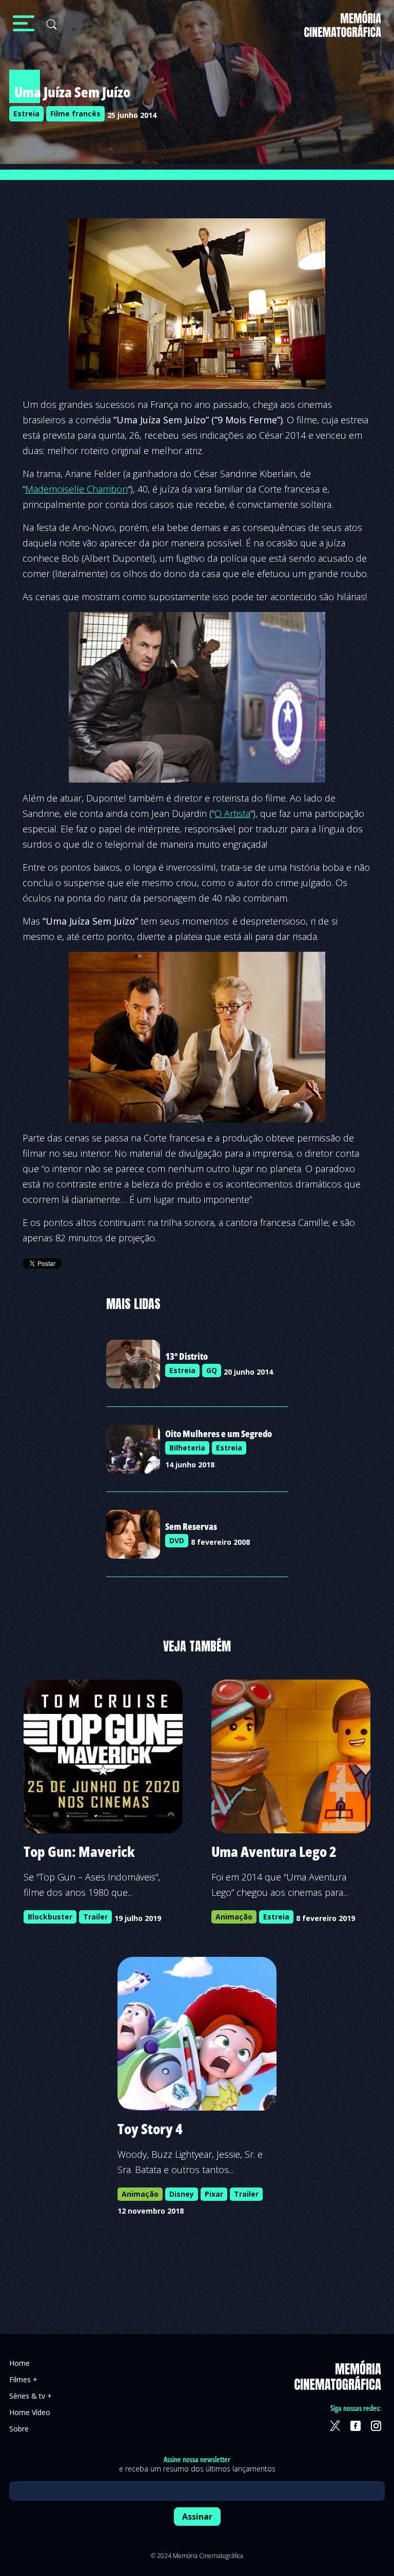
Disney (182, 2194)
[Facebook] (356, 2426)
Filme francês (75, 114)
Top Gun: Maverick (79, 1851)
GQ (212, 1370)
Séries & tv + (31, 2396)
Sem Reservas (191, 1526)
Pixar (214, 2194)
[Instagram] (376, 2426)
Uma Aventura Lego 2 (274, 1851)
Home (19, 2363)
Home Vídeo (30, 2412)
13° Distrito (186, 1356)
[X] (335, 2426)
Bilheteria (187, 1448)
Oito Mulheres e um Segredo (219, 1434)
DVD (177, 1540)
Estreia (26, 114)
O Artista (232, 813)
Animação (234, 1917)
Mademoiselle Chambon (76, 489)
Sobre (19, 2429)
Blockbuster (50, 1917)
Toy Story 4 (150, 2129)
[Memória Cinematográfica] (343, 30)
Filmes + (23, 2379)
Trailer (95, 1917)
